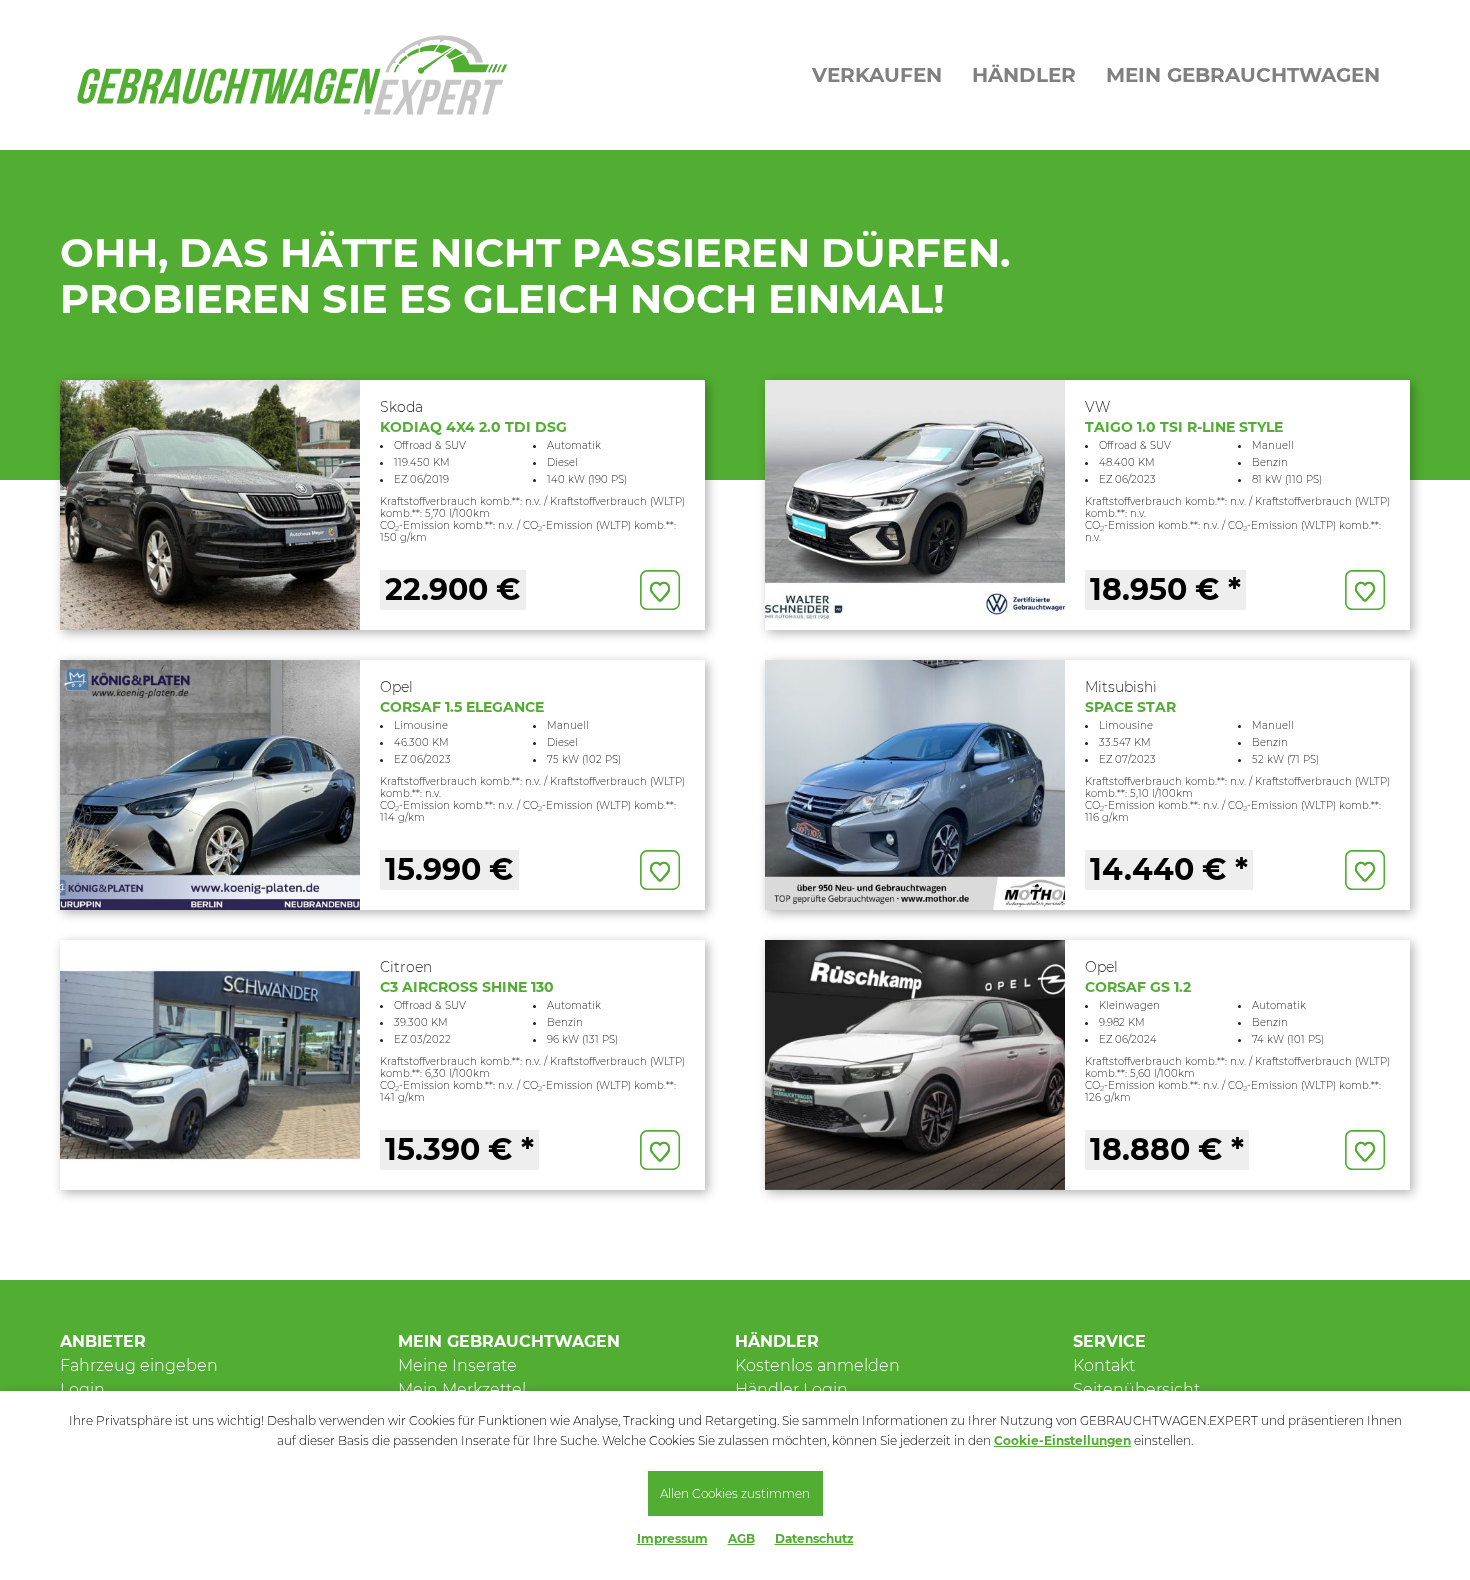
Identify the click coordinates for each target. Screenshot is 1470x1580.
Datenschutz (814, 1538)
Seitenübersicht (1136, 1389)
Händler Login (791, 1389)
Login (82, 1389)
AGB (741, 1538)
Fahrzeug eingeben (139, 1365)
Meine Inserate (457, 1365)
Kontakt (1104, 1365)
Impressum (672, 1538)
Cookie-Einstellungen (1062, 1440)
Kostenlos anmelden (817, 1365)
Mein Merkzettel (462, 1389)
